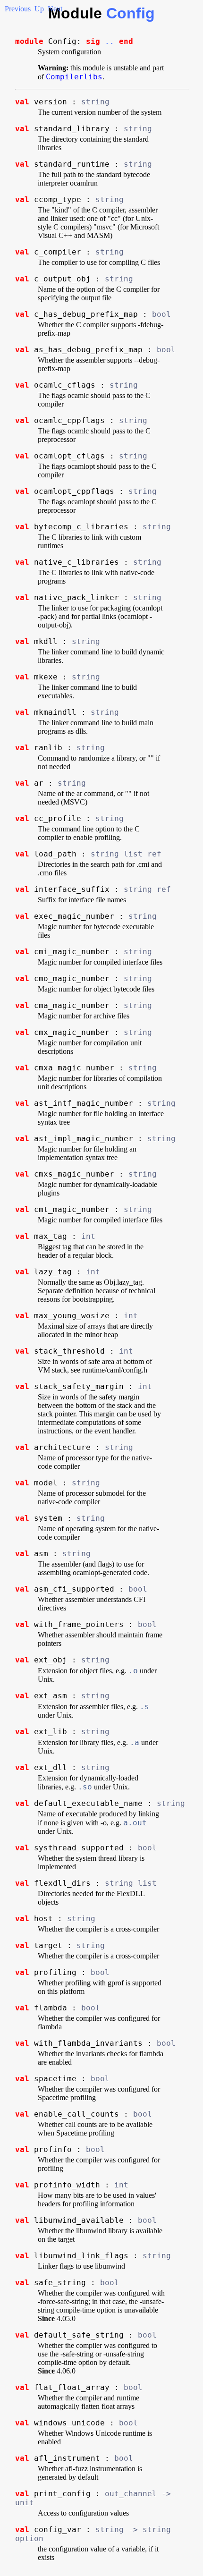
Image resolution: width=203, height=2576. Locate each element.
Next (55, 9)
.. (110, 41)
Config (131, 13)
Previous (18, 9)
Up (39, 9)
